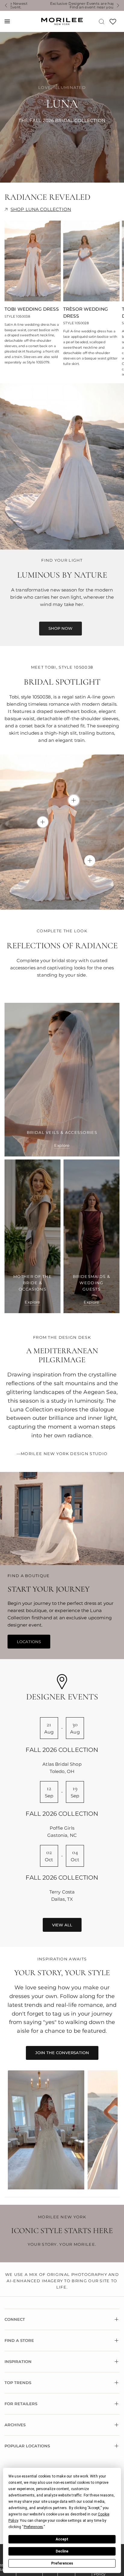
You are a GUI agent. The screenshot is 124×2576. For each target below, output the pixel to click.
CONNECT (15, 2319)
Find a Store (19, 2340)
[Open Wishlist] (113, 24)
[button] (60, 629)
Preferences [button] (34, 2527)
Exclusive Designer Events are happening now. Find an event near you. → (65, 5)
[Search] (102, 21)
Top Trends (18, 2383)
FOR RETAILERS (21, 2404)
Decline (62, 2551)
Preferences (62, 2563)
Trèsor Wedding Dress (86, 312)
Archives (15, 2425)
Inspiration (18, 2361)
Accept (62, 2539)
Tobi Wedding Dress (32, 309)
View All (62, 1925)
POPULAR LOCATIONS (27, 2446)
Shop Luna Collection (41, 209)
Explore (62, 1145)
